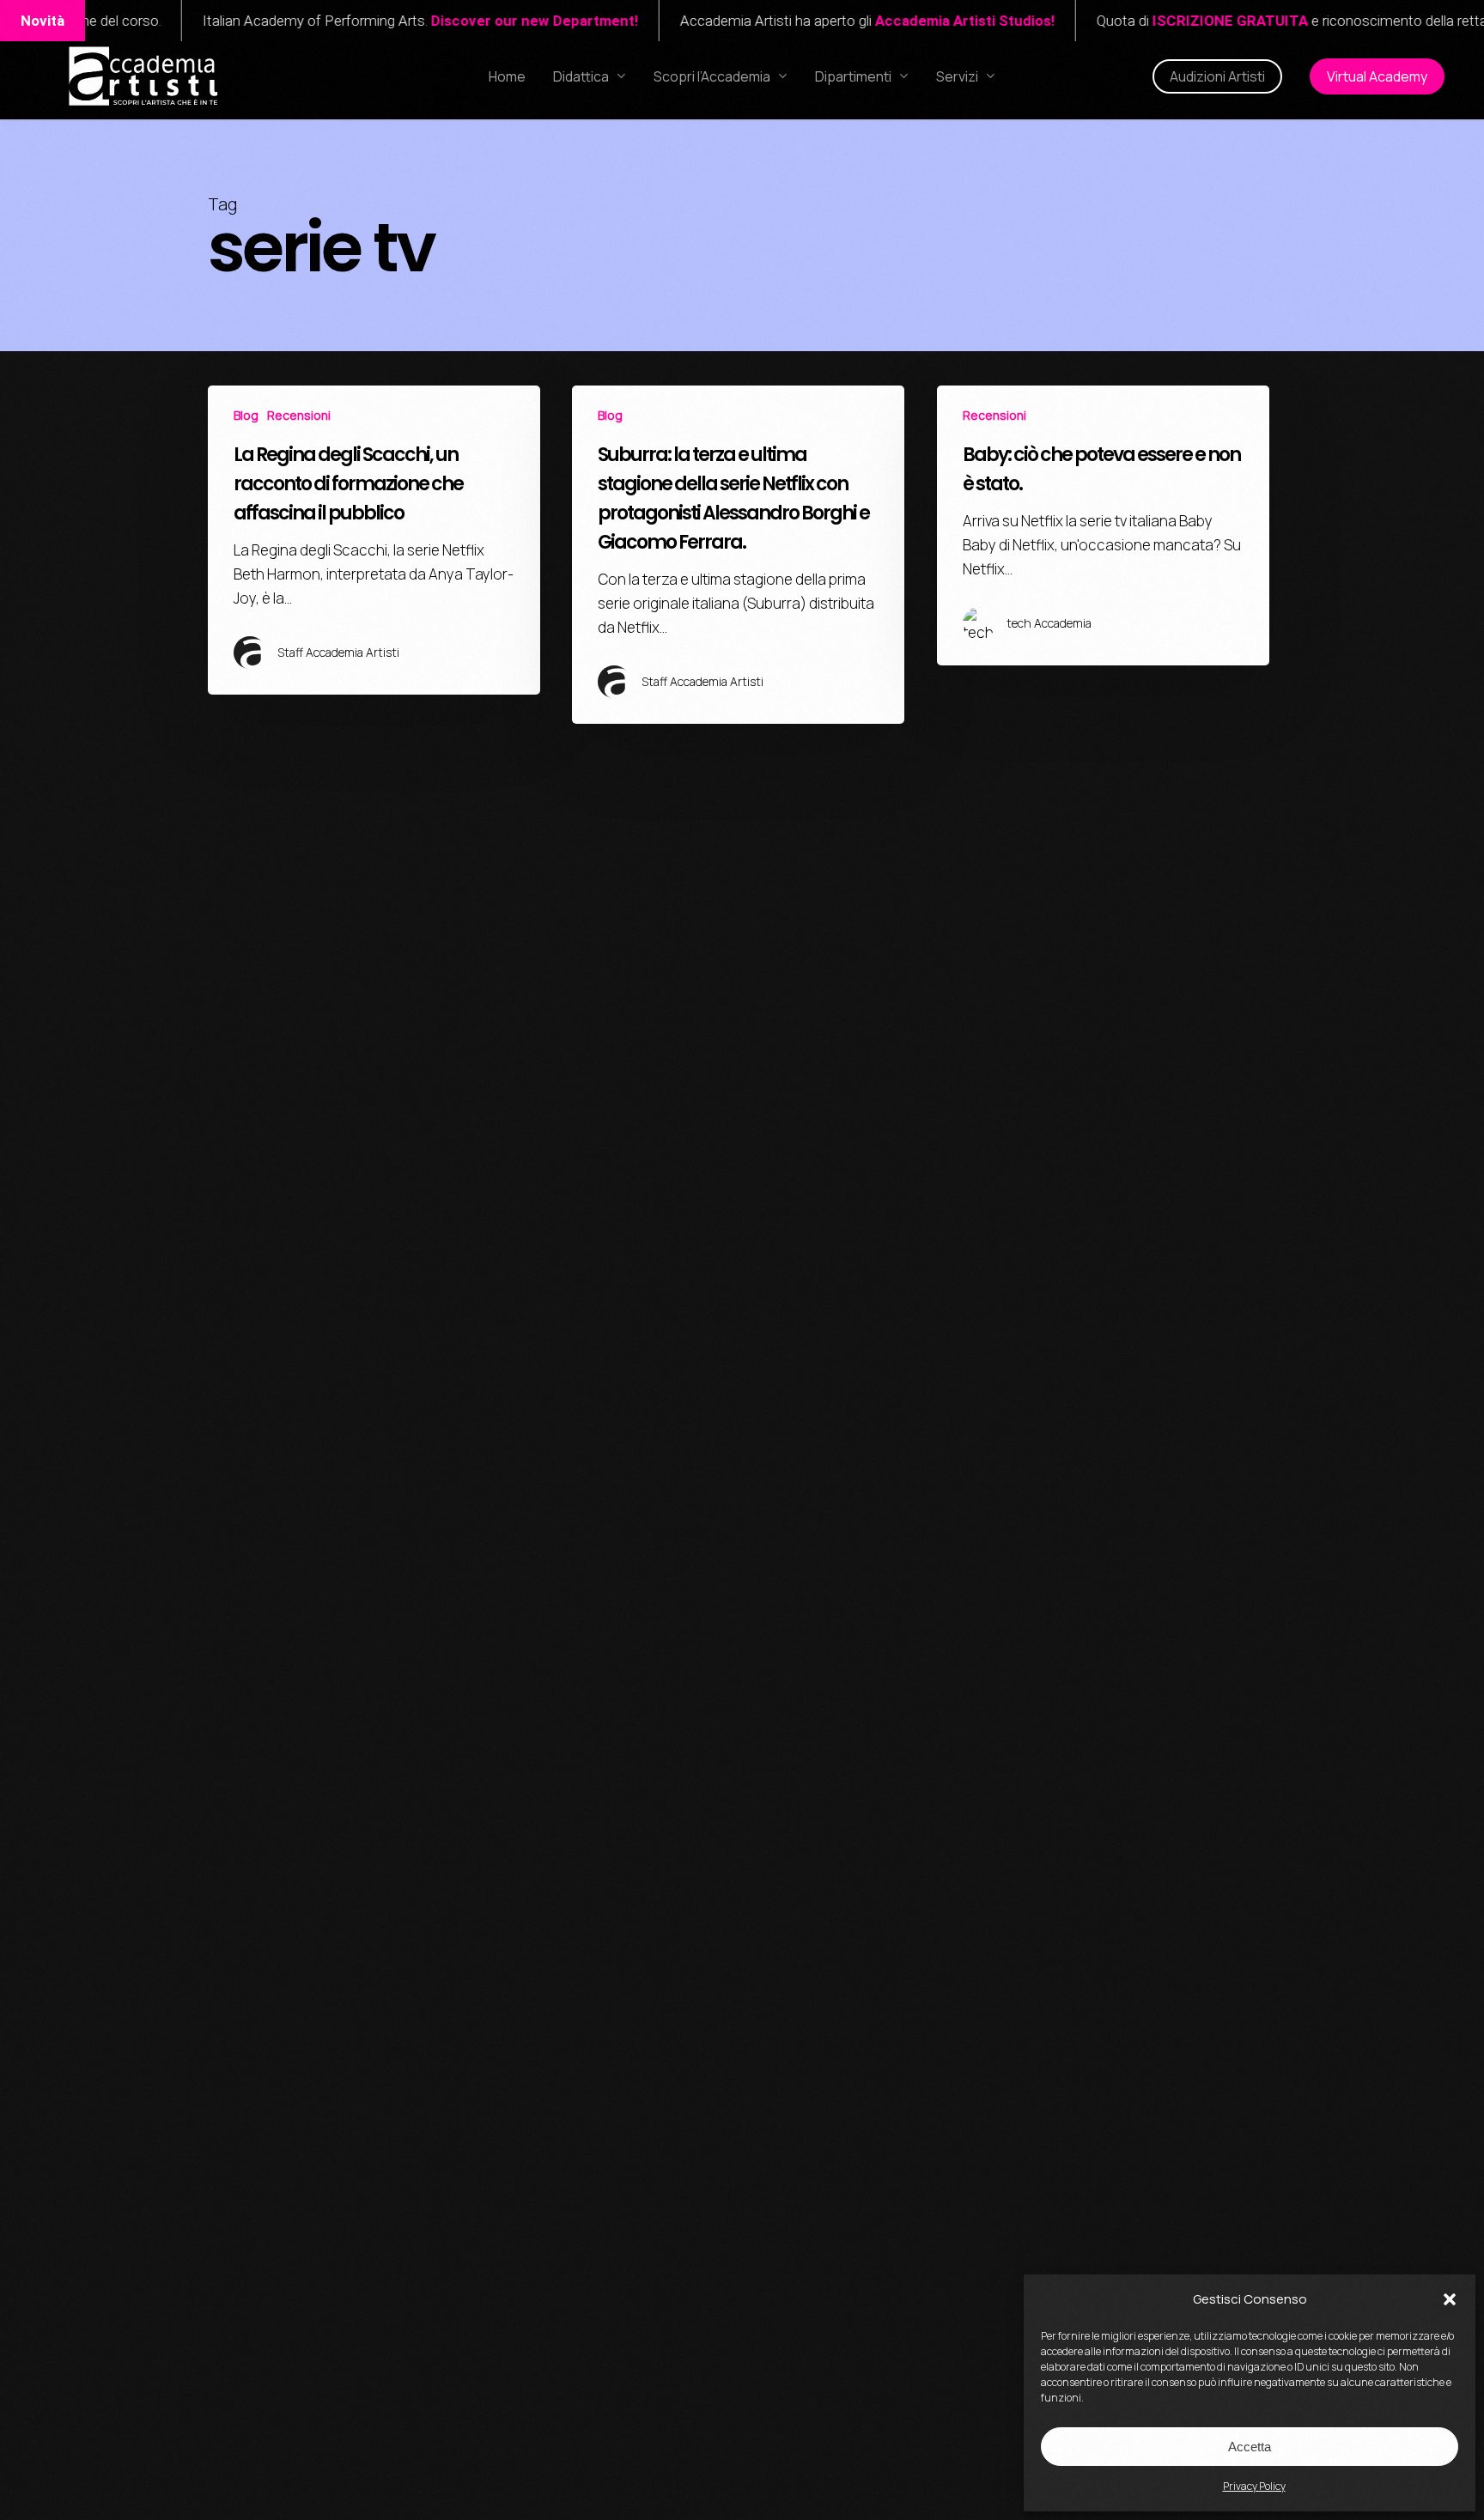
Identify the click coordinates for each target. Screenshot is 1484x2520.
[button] (1450, 2299)
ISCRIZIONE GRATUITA (1158, 21)
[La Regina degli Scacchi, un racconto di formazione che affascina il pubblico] (374, 540)
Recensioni (299, 415)
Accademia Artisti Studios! (893, 21)
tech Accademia (1049, 623)
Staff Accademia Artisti (338, 652)
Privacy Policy (1254, 2486)
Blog (246, 415)
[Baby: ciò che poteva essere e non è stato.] (1103, 525)
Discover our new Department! (463, 21)
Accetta (1250, 2447)
